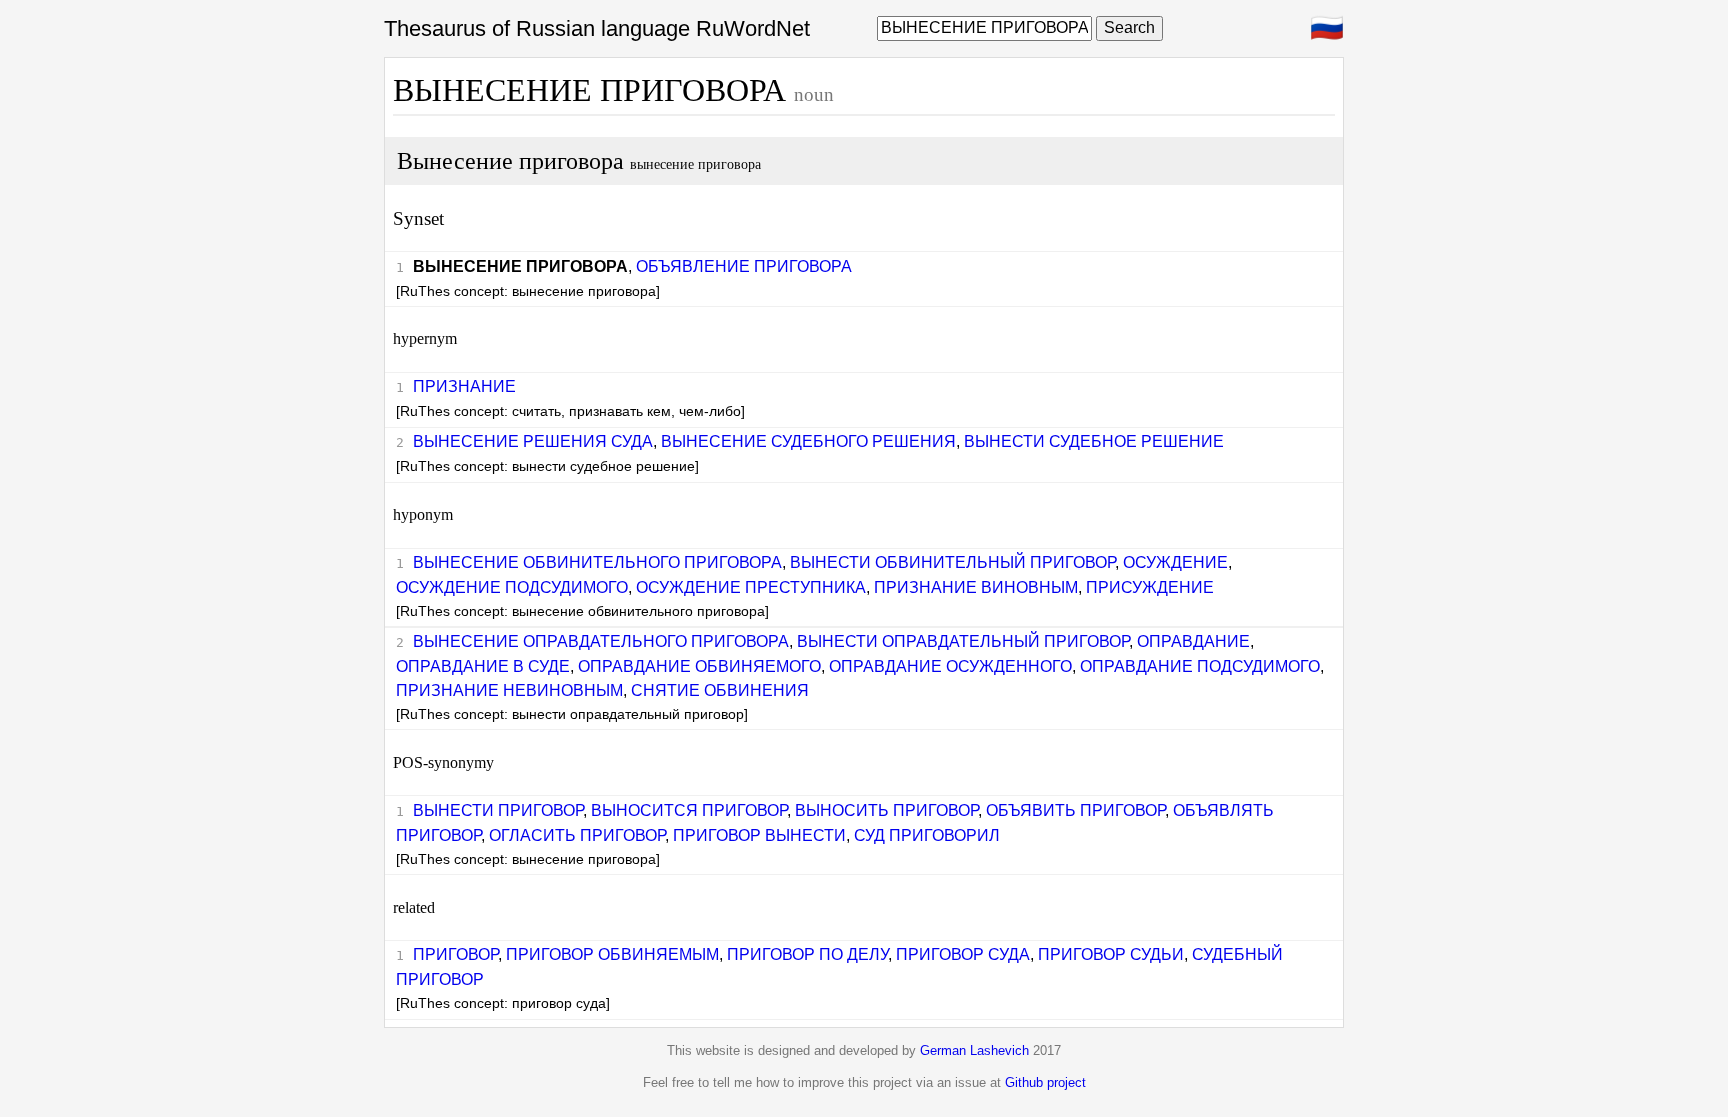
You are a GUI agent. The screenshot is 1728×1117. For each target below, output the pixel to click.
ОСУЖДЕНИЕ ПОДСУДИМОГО (512, 587)
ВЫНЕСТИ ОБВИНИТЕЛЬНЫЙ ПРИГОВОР (952, 562)
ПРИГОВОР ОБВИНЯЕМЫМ (612, 954)
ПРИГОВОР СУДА (963, 954)
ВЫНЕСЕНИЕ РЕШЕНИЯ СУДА (533, 441)
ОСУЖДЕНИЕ (1175, 562)
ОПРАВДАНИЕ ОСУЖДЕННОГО (950, 666)
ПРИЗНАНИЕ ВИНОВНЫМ (976, 587)
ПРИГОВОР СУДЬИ (1111, 954)
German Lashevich (974, 1050)
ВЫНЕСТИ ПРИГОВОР (498, 810)
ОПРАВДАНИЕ (1193, 641)
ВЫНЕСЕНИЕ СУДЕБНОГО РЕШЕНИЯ (808, 441)
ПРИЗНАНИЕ (464, 386)
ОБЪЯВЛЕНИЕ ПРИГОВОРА (744, 266)
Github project (1045, 1082)
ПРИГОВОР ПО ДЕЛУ (807, 954)
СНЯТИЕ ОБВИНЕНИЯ (720, 690)
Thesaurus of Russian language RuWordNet (597, 28)
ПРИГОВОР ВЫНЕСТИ (759, 835)
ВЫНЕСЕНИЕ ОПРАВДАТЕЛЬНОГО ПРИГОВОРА (601, 641)
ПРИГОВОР (455, 954)
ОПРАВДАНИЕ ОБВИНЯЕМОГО (699, 666)
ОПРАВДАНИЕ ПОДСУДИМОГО (1200, 666)
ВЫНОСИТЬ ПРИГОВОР (886, 810)
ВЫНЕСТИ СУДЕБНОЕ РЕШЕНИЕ (1094, 441)
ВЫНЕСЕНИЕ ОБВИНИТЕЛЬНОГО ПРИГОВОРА (597, 562)
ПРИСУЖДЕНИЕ (1150, 587)
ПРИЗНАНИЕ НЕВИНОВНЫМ (509, 690)
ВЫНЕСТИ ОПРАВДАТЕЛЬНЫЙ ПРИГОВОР (963, 641)
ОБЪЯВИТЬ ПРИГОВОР (1075, 810)
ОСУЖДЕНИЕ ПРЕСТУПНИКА (751, 587)
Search (1129, 27)
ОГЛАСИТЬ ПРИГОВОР (577, 835)
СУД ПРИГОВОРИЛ (927, 835)
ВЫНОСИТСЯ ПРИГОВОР (689, 810)
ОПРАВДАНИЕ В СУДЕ (483, 666)
